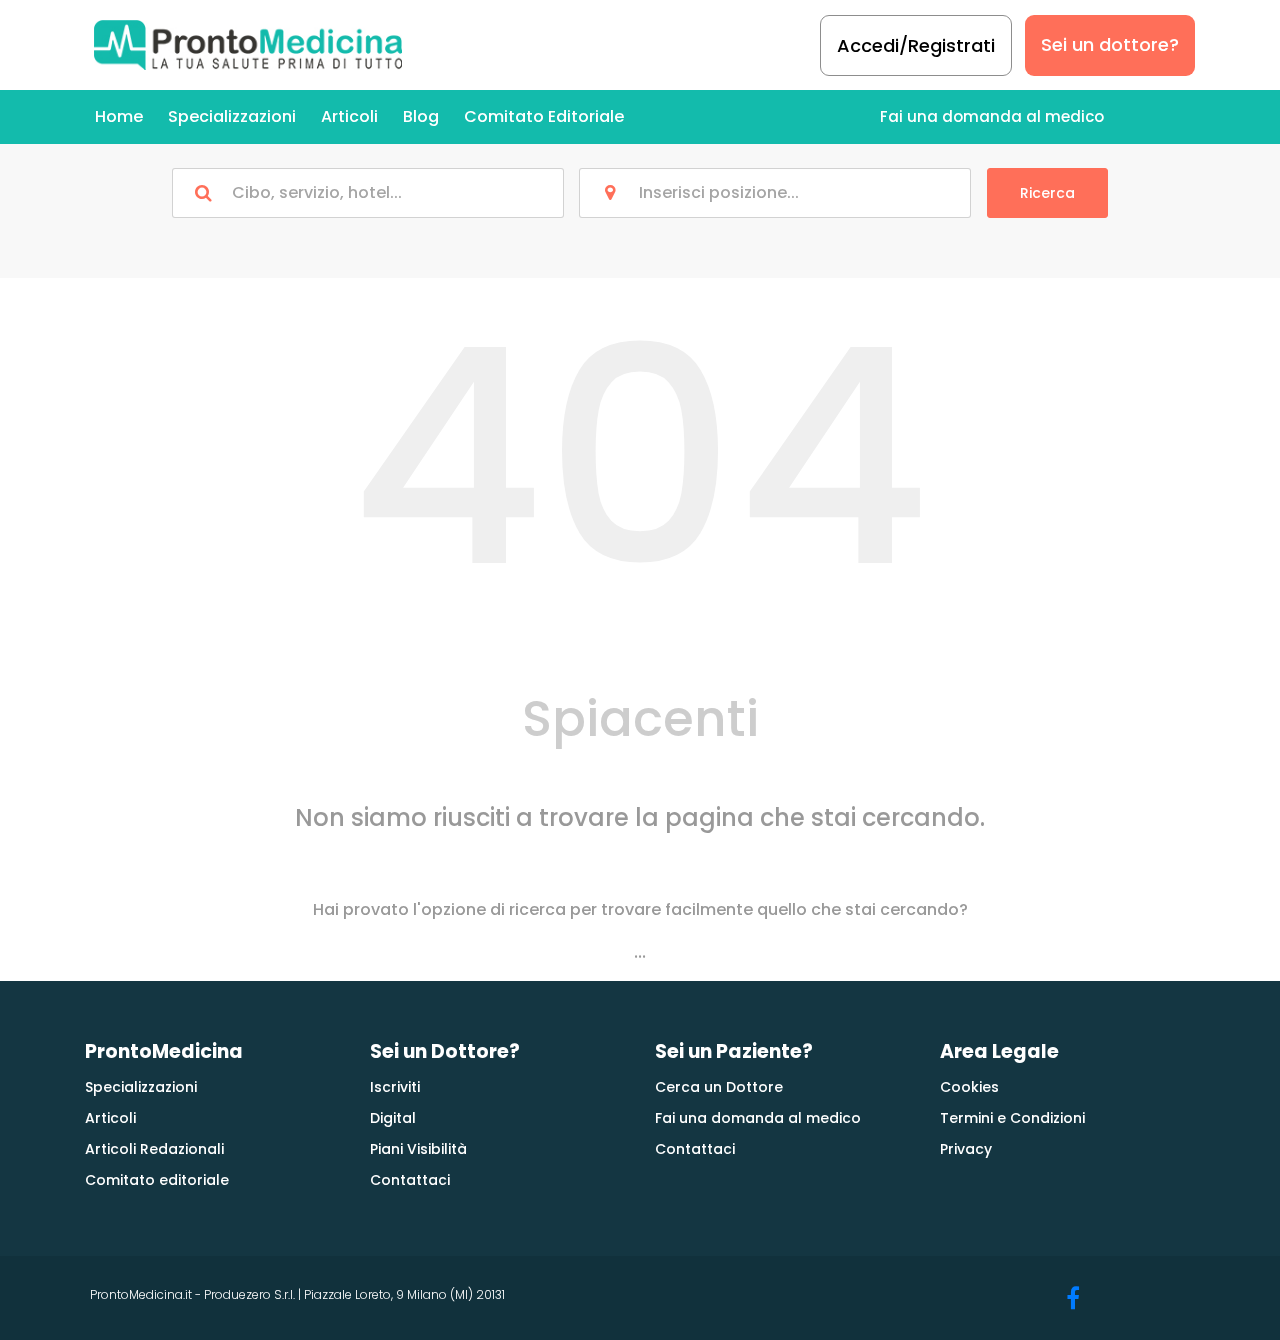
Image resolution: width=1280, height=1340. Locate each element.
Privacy (966, 1149)
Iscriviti (395, 1087)
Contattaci (410, 1180)
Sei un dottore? (1110, 44)
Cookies (969, 1087)
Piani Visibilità (418, 1149)
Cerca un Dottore (719, 1087)
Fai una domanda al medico (992, 116)
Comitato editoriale (157, 1180)
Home (119, 116)
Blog (421, 116)
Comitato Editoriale (544, 116)
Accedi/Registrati (916, 45)
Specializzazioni (232, 116)
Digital (393, 1118)
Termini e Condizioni (1012, 1118)
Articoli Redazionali (154, 1149)
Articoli (349, 116)
